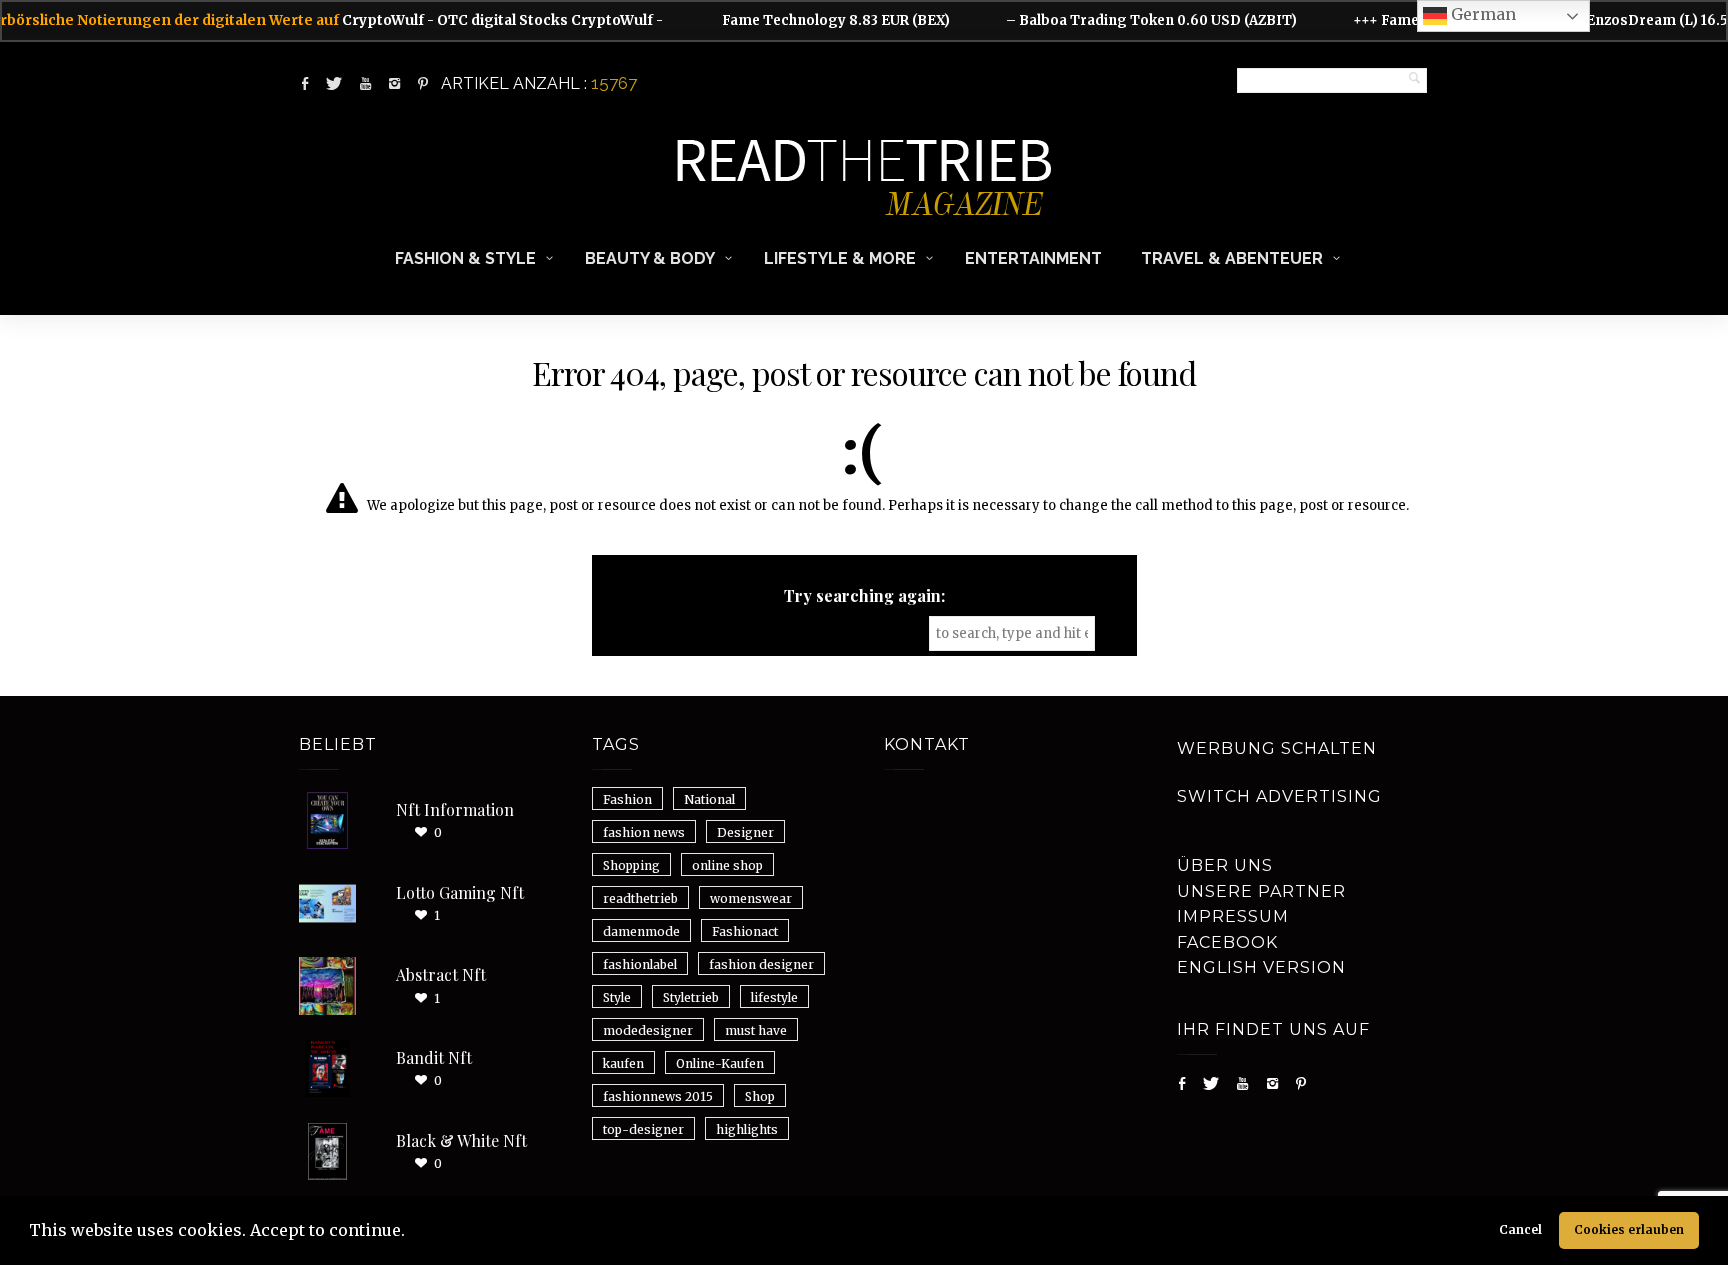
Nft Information (455, 809)
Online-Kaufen (720, 1063)
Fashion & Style (465, 258)
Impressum (1233, 916)
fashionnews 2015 (658, 1096)
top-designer (643, 1129)
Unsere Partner (1261, 891)
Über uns (1225, 865)
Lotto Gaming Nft (460, 892)
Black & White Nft (461, 1140)
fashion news (644, 832)
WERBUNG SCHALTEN (1277, 748)
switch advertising (1279, 796)
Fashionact (745, 931)
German (1481, 14)
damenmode (641, 931)
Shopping (631, 865)
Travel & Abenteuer (1232, 258)
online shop (727, 865)
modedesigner (648, 1030)
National (709, 799)
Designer (745, 832)
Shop (760, 1096)
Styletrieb (691, 997)
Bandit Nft (434, 1057)
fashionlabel (640, 964)
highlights (747, 1129)
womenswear (751, 898)
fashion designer (761, 964)
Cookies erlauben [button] (1629, 1229)
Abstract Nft (441, 974)
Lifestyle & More (840, 258)
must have (756, 1030)
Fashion (627, 799)
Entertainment (1033, 258)
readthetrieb (640, 898)
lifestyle (774, 997)
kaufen (623, 1063)
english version (1261, 967)
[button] (412, 1233)
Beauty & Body (650, 258)
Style (617, 997)
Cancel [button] (1520, 1229)
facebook (1227, 942)
